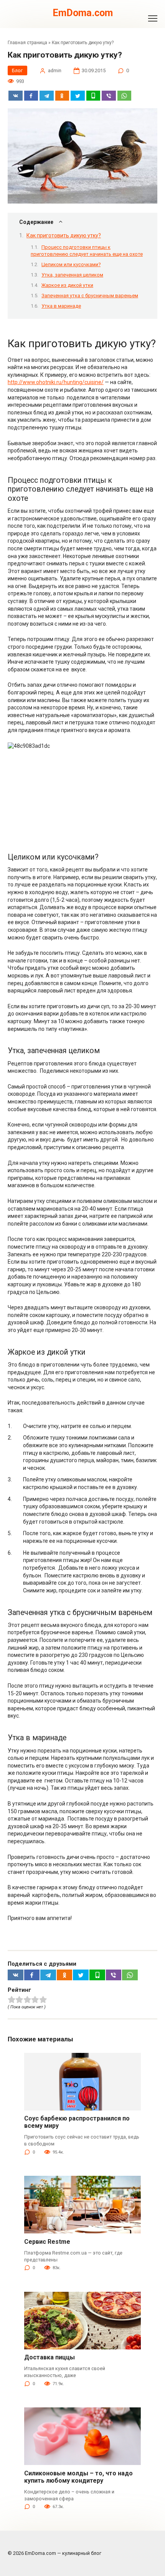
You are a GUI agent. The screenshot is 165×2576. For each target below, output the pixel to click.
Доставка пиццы (49, 2357)
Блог (17, 70)
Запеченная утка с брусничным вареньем (90, 296)
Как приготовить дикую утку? (64, 235)
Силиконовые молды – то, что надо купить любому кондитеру (78, 2477)
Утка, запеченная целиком (72, 275)
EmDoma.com (83, 13)
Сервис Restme (47, 2242)
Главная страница (27, 43)
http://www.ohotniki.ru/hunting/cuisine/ (56, 382)
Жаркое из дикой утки (67, 285)
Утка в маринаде (61, 306)
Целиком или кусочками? (71, 264)
